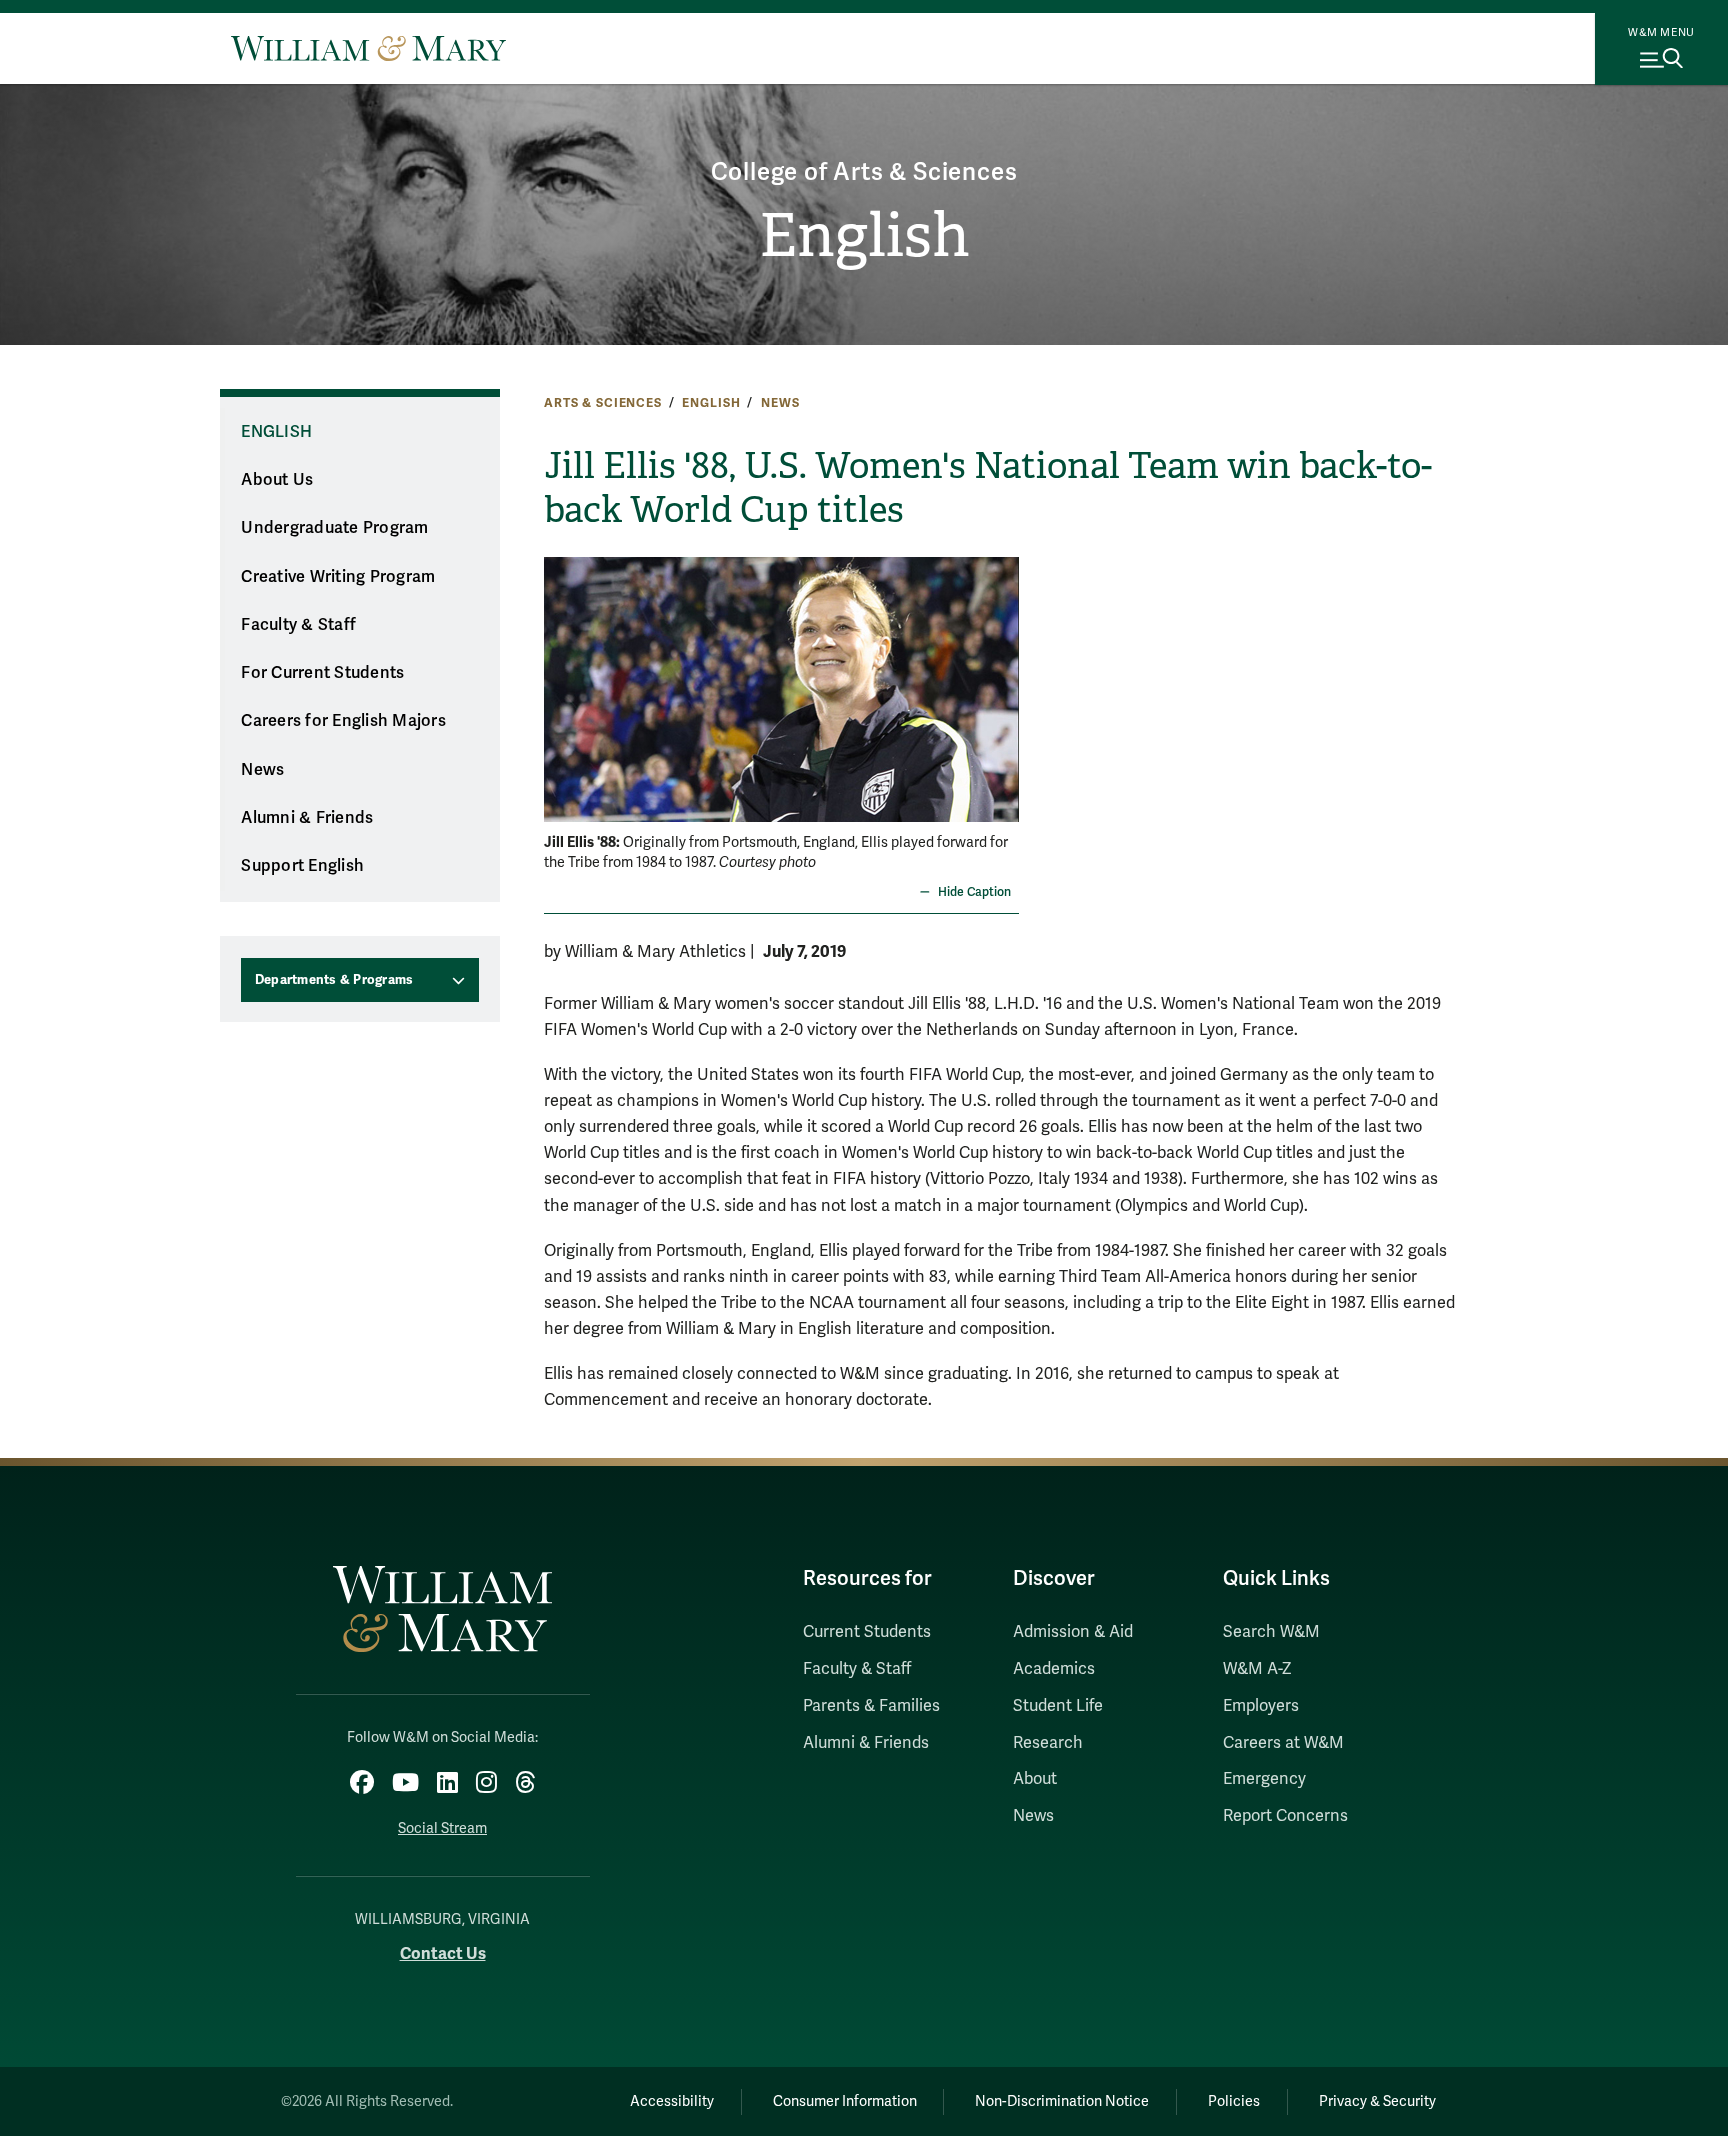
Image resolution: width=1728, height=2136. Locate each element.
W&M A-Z (1257, 1669)
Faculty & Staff (298, 625)
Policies (1234, 2101)
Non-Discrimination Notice (1062, 2101)
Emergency (1264, 1779)
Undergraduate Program (334, 528)
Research (1048, 1743)
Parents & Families (871, 1706)
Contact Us (443, 1953)
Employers (1261, 1706)
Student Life (1058, 1706)
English (864, 236)
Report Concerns (1285, 1816)
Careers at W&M (1283, 1743)
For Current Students (322, 673)
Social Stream (442, 1828)
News (780, 403)
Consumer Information (845, 2101)
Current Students (867, 1632)
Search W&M (1271, 1632)
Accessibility (672, 2101)
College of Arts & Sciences (864, 172)
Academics (1054, 1669)
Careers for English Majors (343, 721)
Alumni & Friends (307, 818)
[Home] (368, 48)
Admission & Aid (1073, 1632)
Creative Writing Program (338, 577)
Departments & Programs (334, 980)
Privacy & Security (1377, 2101)
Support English (302, 866)
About (1035, 1779)
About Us (277, 480)
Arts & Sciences (603, 403)
